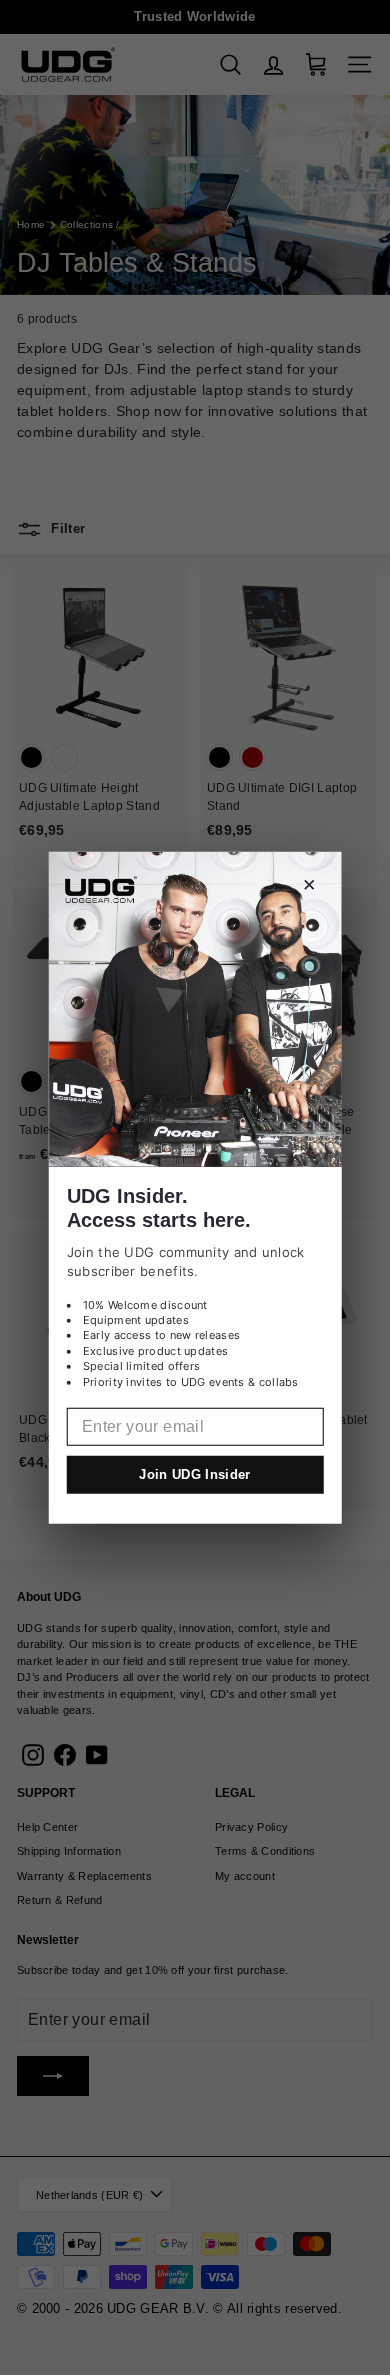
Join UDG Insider (194, 1474)
